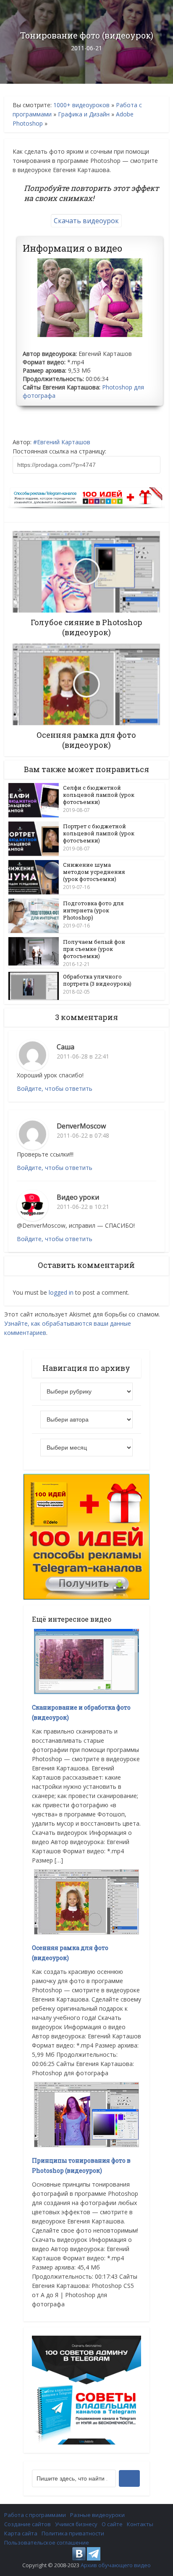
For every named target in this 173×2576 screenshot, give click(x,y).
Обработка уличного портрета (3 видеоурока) (97, 980)
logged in (61, 1292)
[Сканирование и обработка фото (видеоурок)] (86, 1661)
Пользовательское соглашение (47, 2543)
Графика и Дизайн (84, 114)
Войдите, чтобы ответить (55, 1088)
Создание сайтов (28, 2524)
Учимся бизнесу (76, 2524)
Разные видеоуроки (97, 2515)
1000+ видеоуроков (81, 105)
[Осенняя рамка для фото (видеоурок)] (86, 1901)
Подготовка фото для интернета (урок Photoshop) (93, 910)
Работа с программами (35, 2515)
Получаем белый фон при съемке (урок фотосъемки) (94, 949)
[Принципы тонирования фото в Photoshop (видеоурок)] (86, 2114)
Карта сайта (21, 2533)
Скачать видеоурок (86, 221)
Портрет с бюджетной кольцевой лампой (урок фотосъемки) (99, 833)
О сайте (112, 2524)
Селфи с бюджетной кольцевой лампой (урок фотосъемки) (99, 795)
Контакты (140, 2524)
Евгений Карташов (64, 442)
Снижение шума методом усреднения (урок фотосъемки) (94, 872)
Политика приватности (73, 2533)
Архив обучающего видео (116, 2565)
